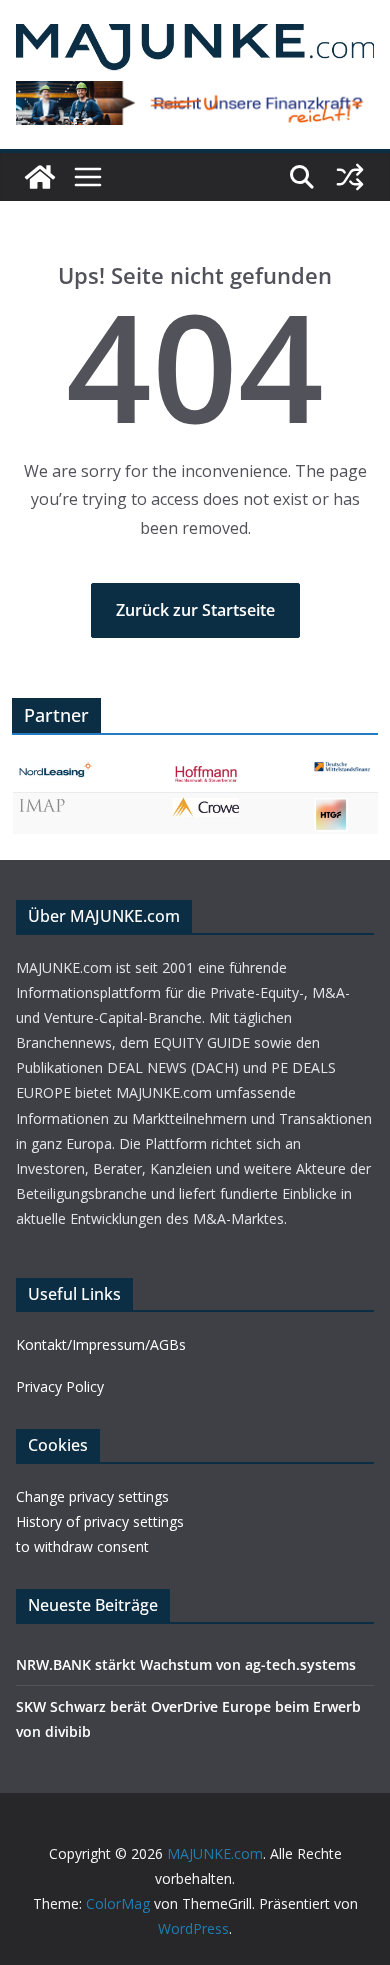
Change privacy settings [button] (92, 1496)
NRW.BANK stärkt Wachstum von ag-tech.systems (186, 1664)
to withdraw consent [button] (82, 1546)
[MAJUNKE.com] (40, 177)
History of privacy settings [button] (100, 1521)
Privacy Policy (60, 1386)
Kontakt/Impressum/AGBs (101, 1344)
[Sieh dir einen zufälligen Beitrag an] (350, 177)
